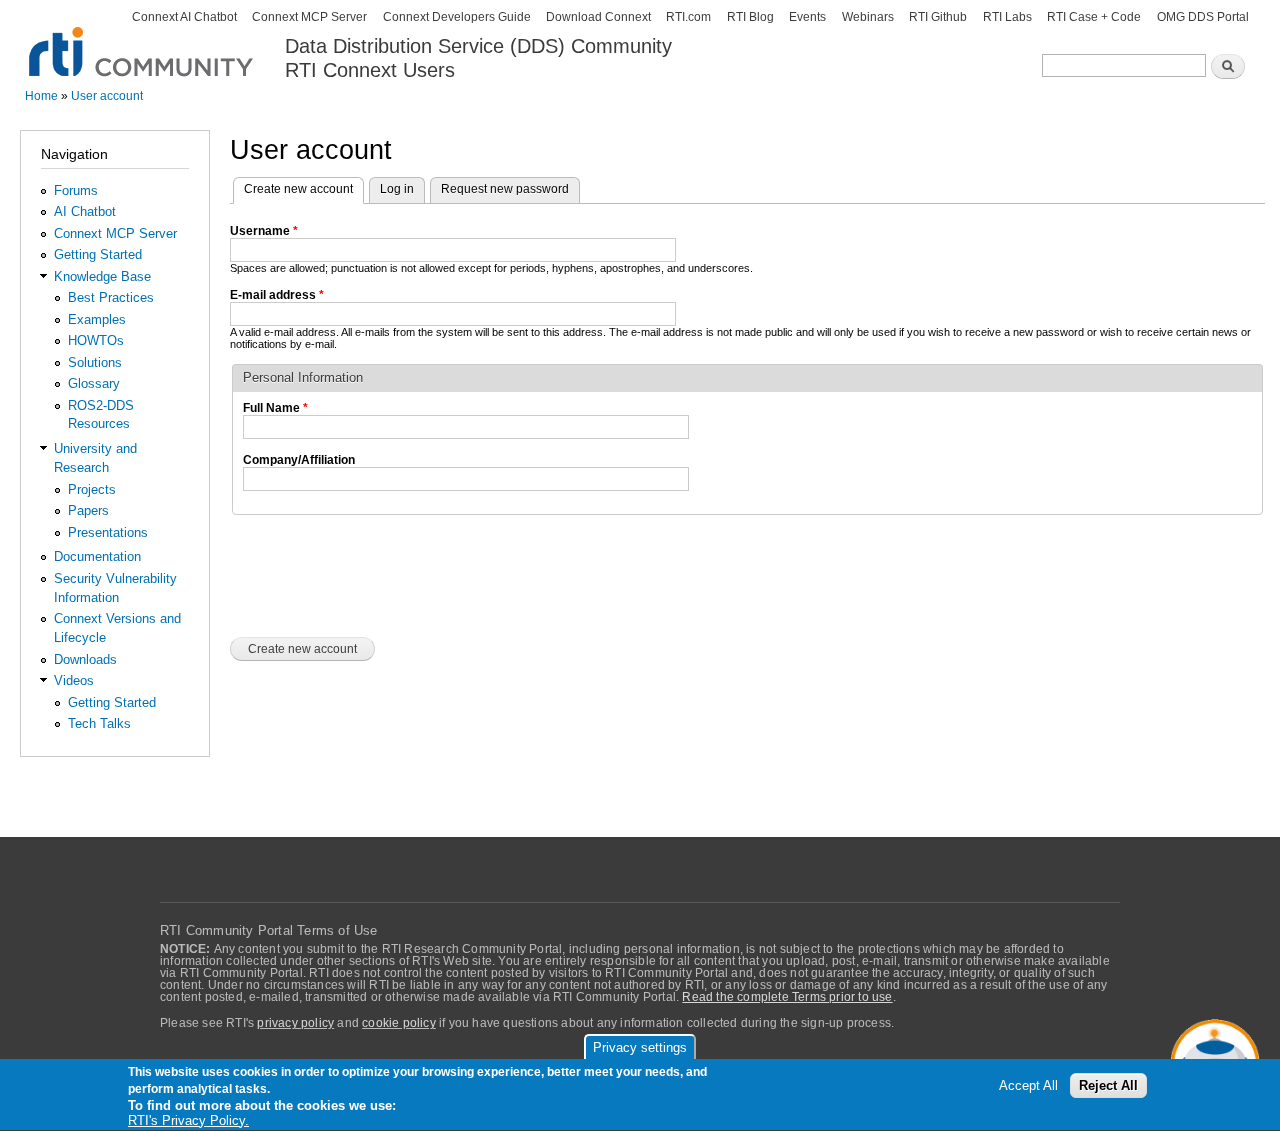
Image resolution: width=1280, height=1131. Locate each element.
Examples (97, 319)
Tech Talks (99, 723)
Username (264, 231)
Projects (92, 489)
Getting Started (98, 254)
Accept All (1028, 1085)
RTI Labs (1007, 17)
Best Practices (111, 297)
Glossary (94, 383)
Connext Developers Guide (457, 17)
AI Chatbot (85, 211)
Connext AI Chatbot (184, 17)
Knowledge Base (102, 276)
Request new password (505, 189)
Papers (88, 510)
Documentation (97, 556)
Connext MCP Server (309, 17)
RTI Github (938, 17)
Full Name (275, 408)
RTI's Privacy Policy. (188, 1120)
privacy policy (295, 1023)
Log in (397, 189)
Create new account (304, 189)
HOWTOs (96, 340)
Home (41, 96)
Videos (74, 680)
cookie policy (399, 1023)
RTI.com (688, 17)
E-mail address (277, 295)
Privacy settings (640, 1047)
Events (807, 17)
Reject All (1108, 1085)
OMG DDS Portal (1203, 17)
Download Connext (598, 17)
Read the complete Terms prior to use (787, 997)
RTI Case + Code (1094, 17)
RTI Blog (750, 17)
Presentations (108, 532)
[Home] (142, 40)
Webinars (868, 17)
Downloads (85, 659)
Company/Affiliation (299, 460)
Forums (76, 190)
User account (107, 96)
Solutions (95, 362)
